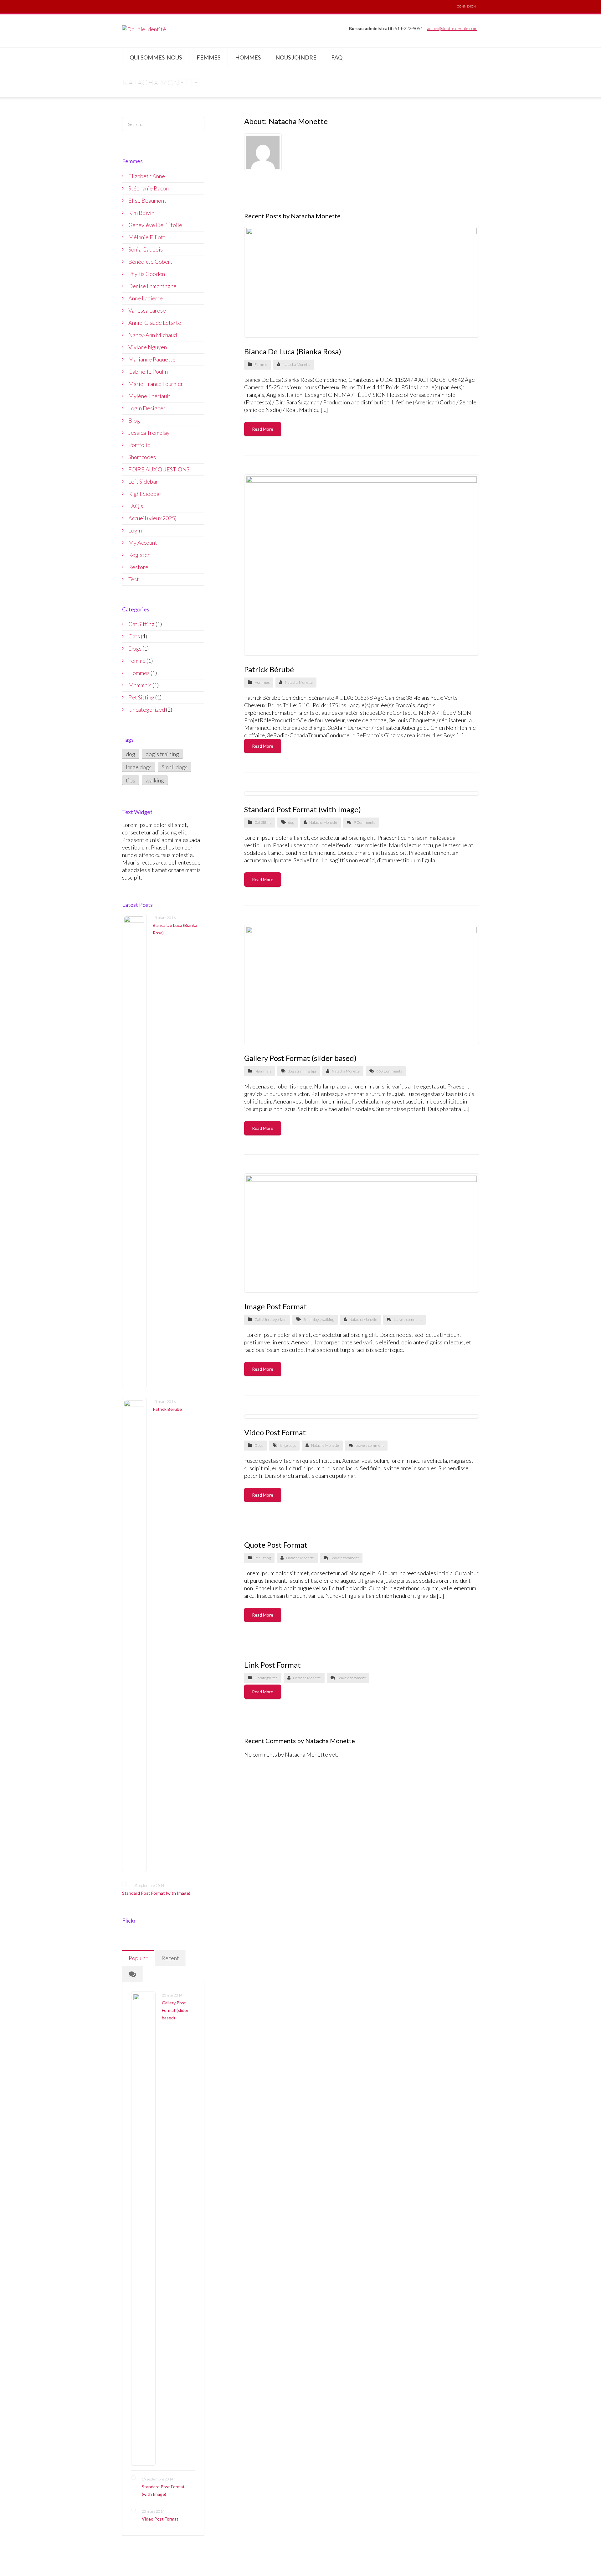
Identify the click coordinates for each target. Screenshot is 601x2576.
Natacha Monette (297, 364)
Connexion (466, 6)
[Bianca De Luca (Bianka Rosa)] (134, 1151)
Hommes (248, 57)
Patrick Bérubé (269, 669)
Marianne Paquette (152, 359)
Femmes (208, 57)
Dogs (259, 1445)
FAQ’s (136, 506)
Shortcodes (142, 457)
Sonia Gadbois (146, 249)
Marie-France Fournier (156, 384)
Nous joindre (296, 57)
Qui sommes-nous (156, 57)
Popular (138, 1958)
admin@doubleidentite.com (452, 28)
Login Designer (147, 408)
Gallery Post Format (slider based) (300, 1058)
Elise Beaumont (147, 200)
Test (134, 579)
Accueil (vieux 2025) (152, 518)
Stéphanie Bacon (149, 188)
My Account (143, 543)
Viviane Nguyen (148, 347)
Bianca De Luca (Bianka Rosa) (293, 351)
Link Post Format (272, 1665)
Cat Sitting (263, 822)
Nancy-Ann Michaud (153, 335)
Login (135, 530)
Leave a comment (408, 1319)
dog (291, 822)
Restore (138, 567)
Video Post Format (275, 1432)
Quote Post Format (276, 1545)
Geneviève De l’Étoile (155, 225)
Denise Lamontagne (152, 286)
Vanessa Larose (147, 310)
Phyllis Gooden (147, 274)
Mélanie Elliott (147, 237)
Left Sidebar (143, 481)
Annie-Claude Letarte (155, 323)
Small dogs (312, 1319)
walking (328, 1319)
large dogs (288, 1445)
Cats (258, 1319)
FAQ (337, 57)
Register (139, 555)
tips (314, 1071)
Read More (263, 429)
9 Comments (364, 822)
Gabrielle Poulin (148, 371)
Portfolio (139, 445)
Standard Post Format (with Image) (303, 809)
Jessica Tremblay (149, 433)
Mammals (263, 1071)
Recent (170, 1958)
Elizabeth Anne (147, 176)
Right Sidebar (145, 494)
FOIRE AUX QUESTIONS (159, 469)
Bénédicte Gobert (150, 262)
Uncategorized (275, 1319)
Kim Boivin (141, 213)
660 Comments (389, 1071)
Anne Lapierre (146, 298)
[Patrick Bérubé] (134, 1635)
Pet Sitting (263, 1558)
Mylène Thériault (149, 396)
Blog (134, 420)
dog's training (299, 1071)
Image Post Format (275, 1306)
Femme (261, 364)
